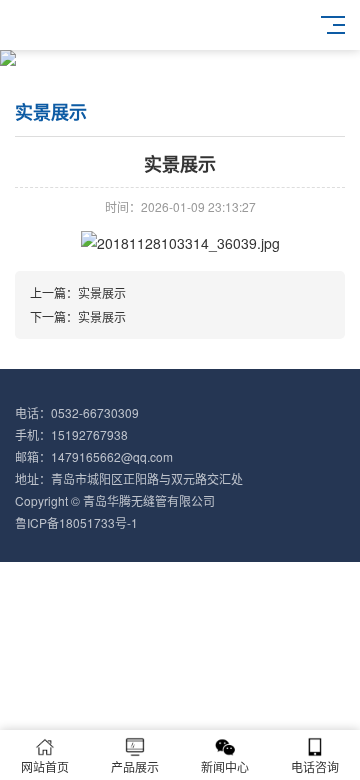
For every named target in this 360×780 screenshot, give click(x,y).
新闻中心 (225, 766)
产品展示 (135, 766)
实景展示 (102, 292)
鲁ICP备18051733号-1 (76, 522)
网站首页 (45, 766)
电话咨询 (315, 766)
